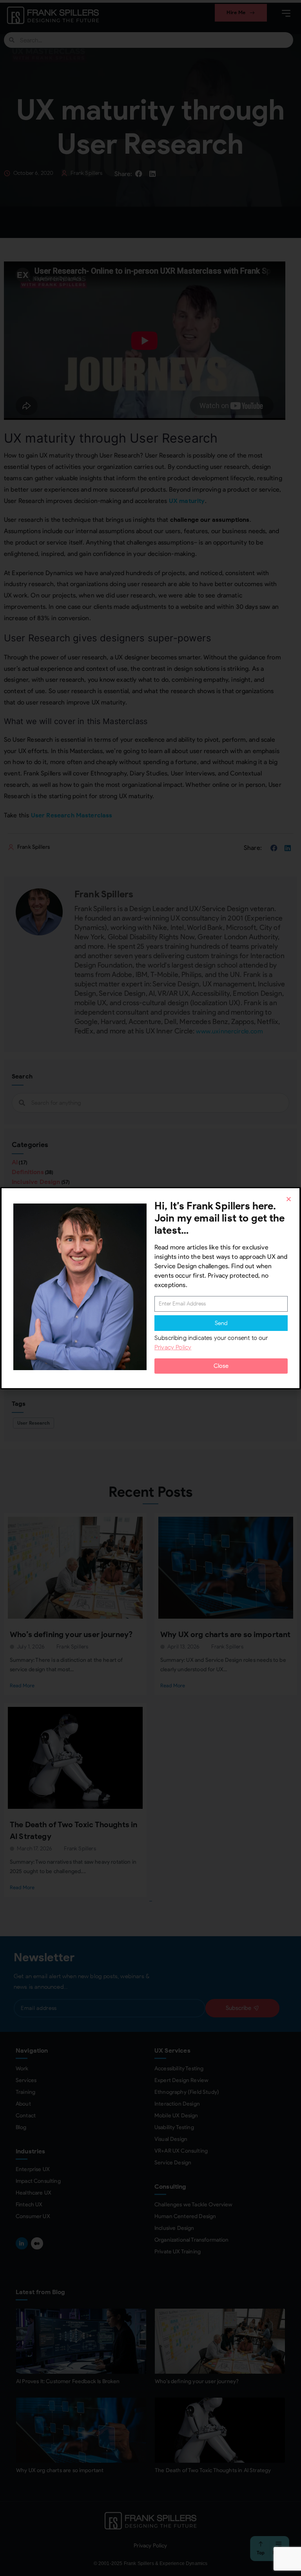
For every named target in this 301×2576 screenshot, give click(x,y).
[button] (289, 1199)
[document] (150, 1288)
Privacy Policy (173, 1347)
